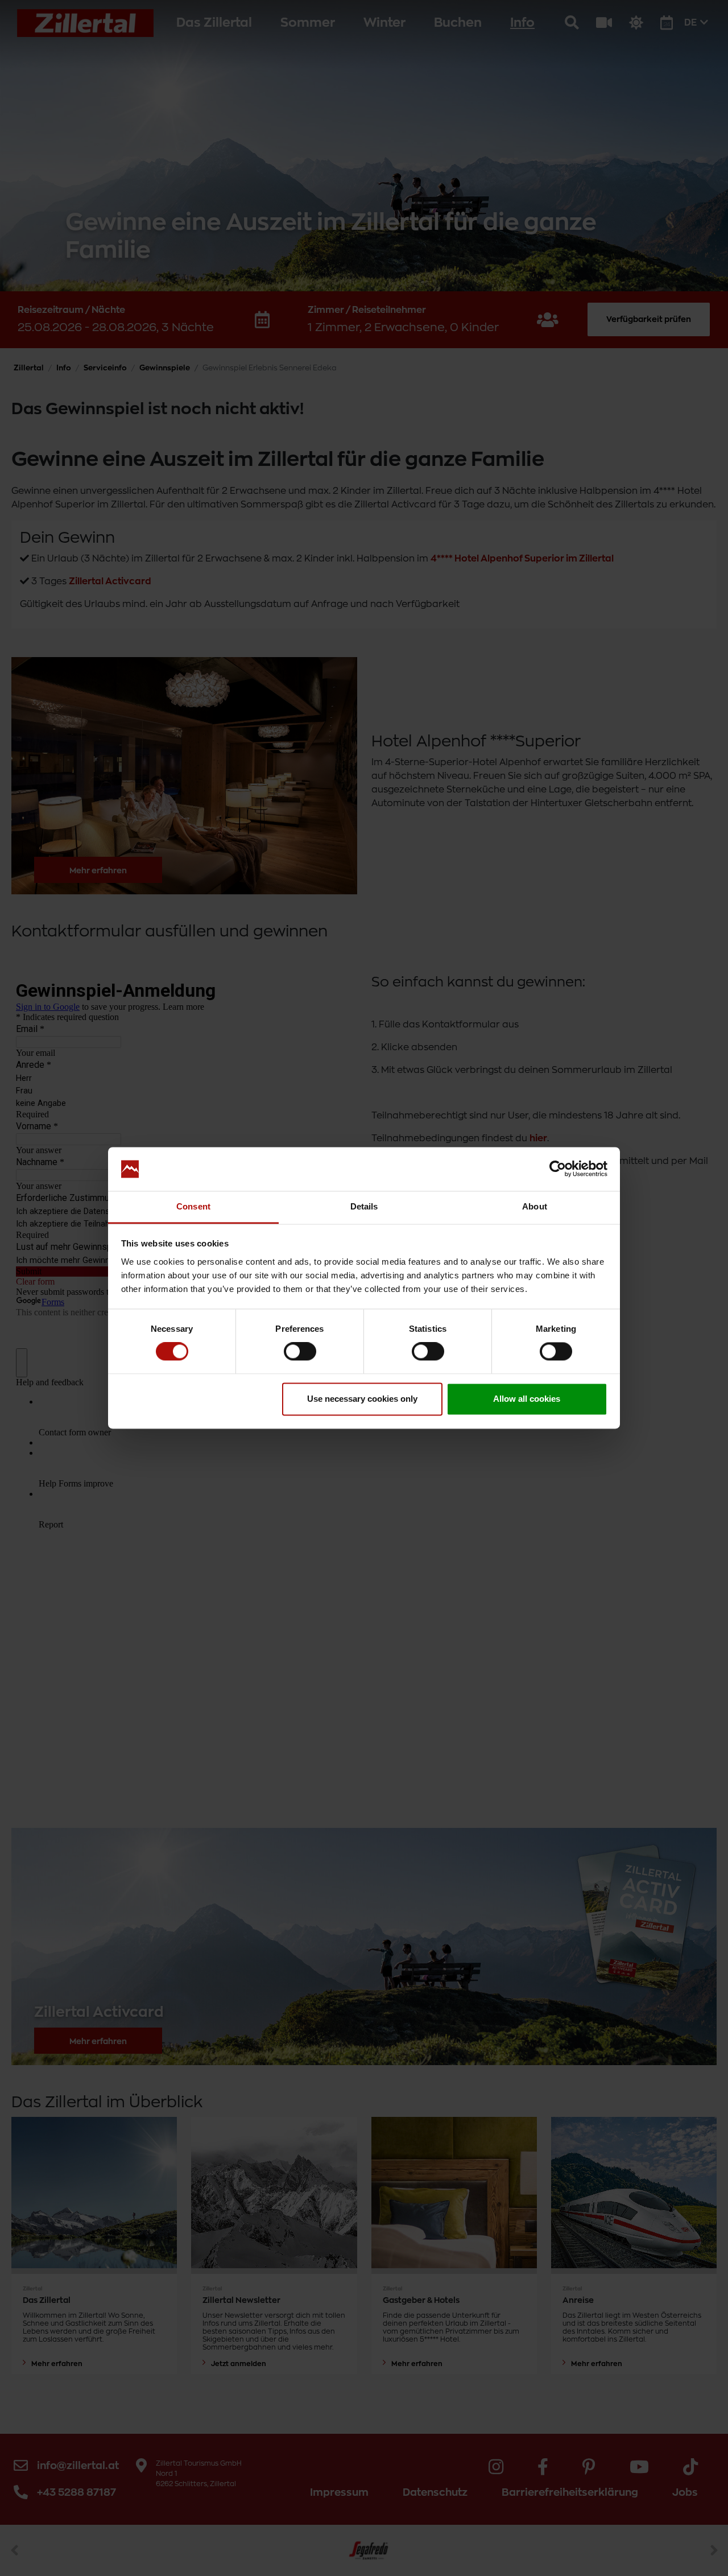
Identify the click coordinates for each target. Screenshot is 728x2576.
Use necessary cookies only (362, 1399)
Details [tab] (364, 1206)
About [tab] (535, 1206)
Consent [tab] (193, 1206)
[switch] (300, 1352)
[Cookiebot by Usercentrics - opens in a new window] (558, 1169)
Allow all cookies (527, 1399)
